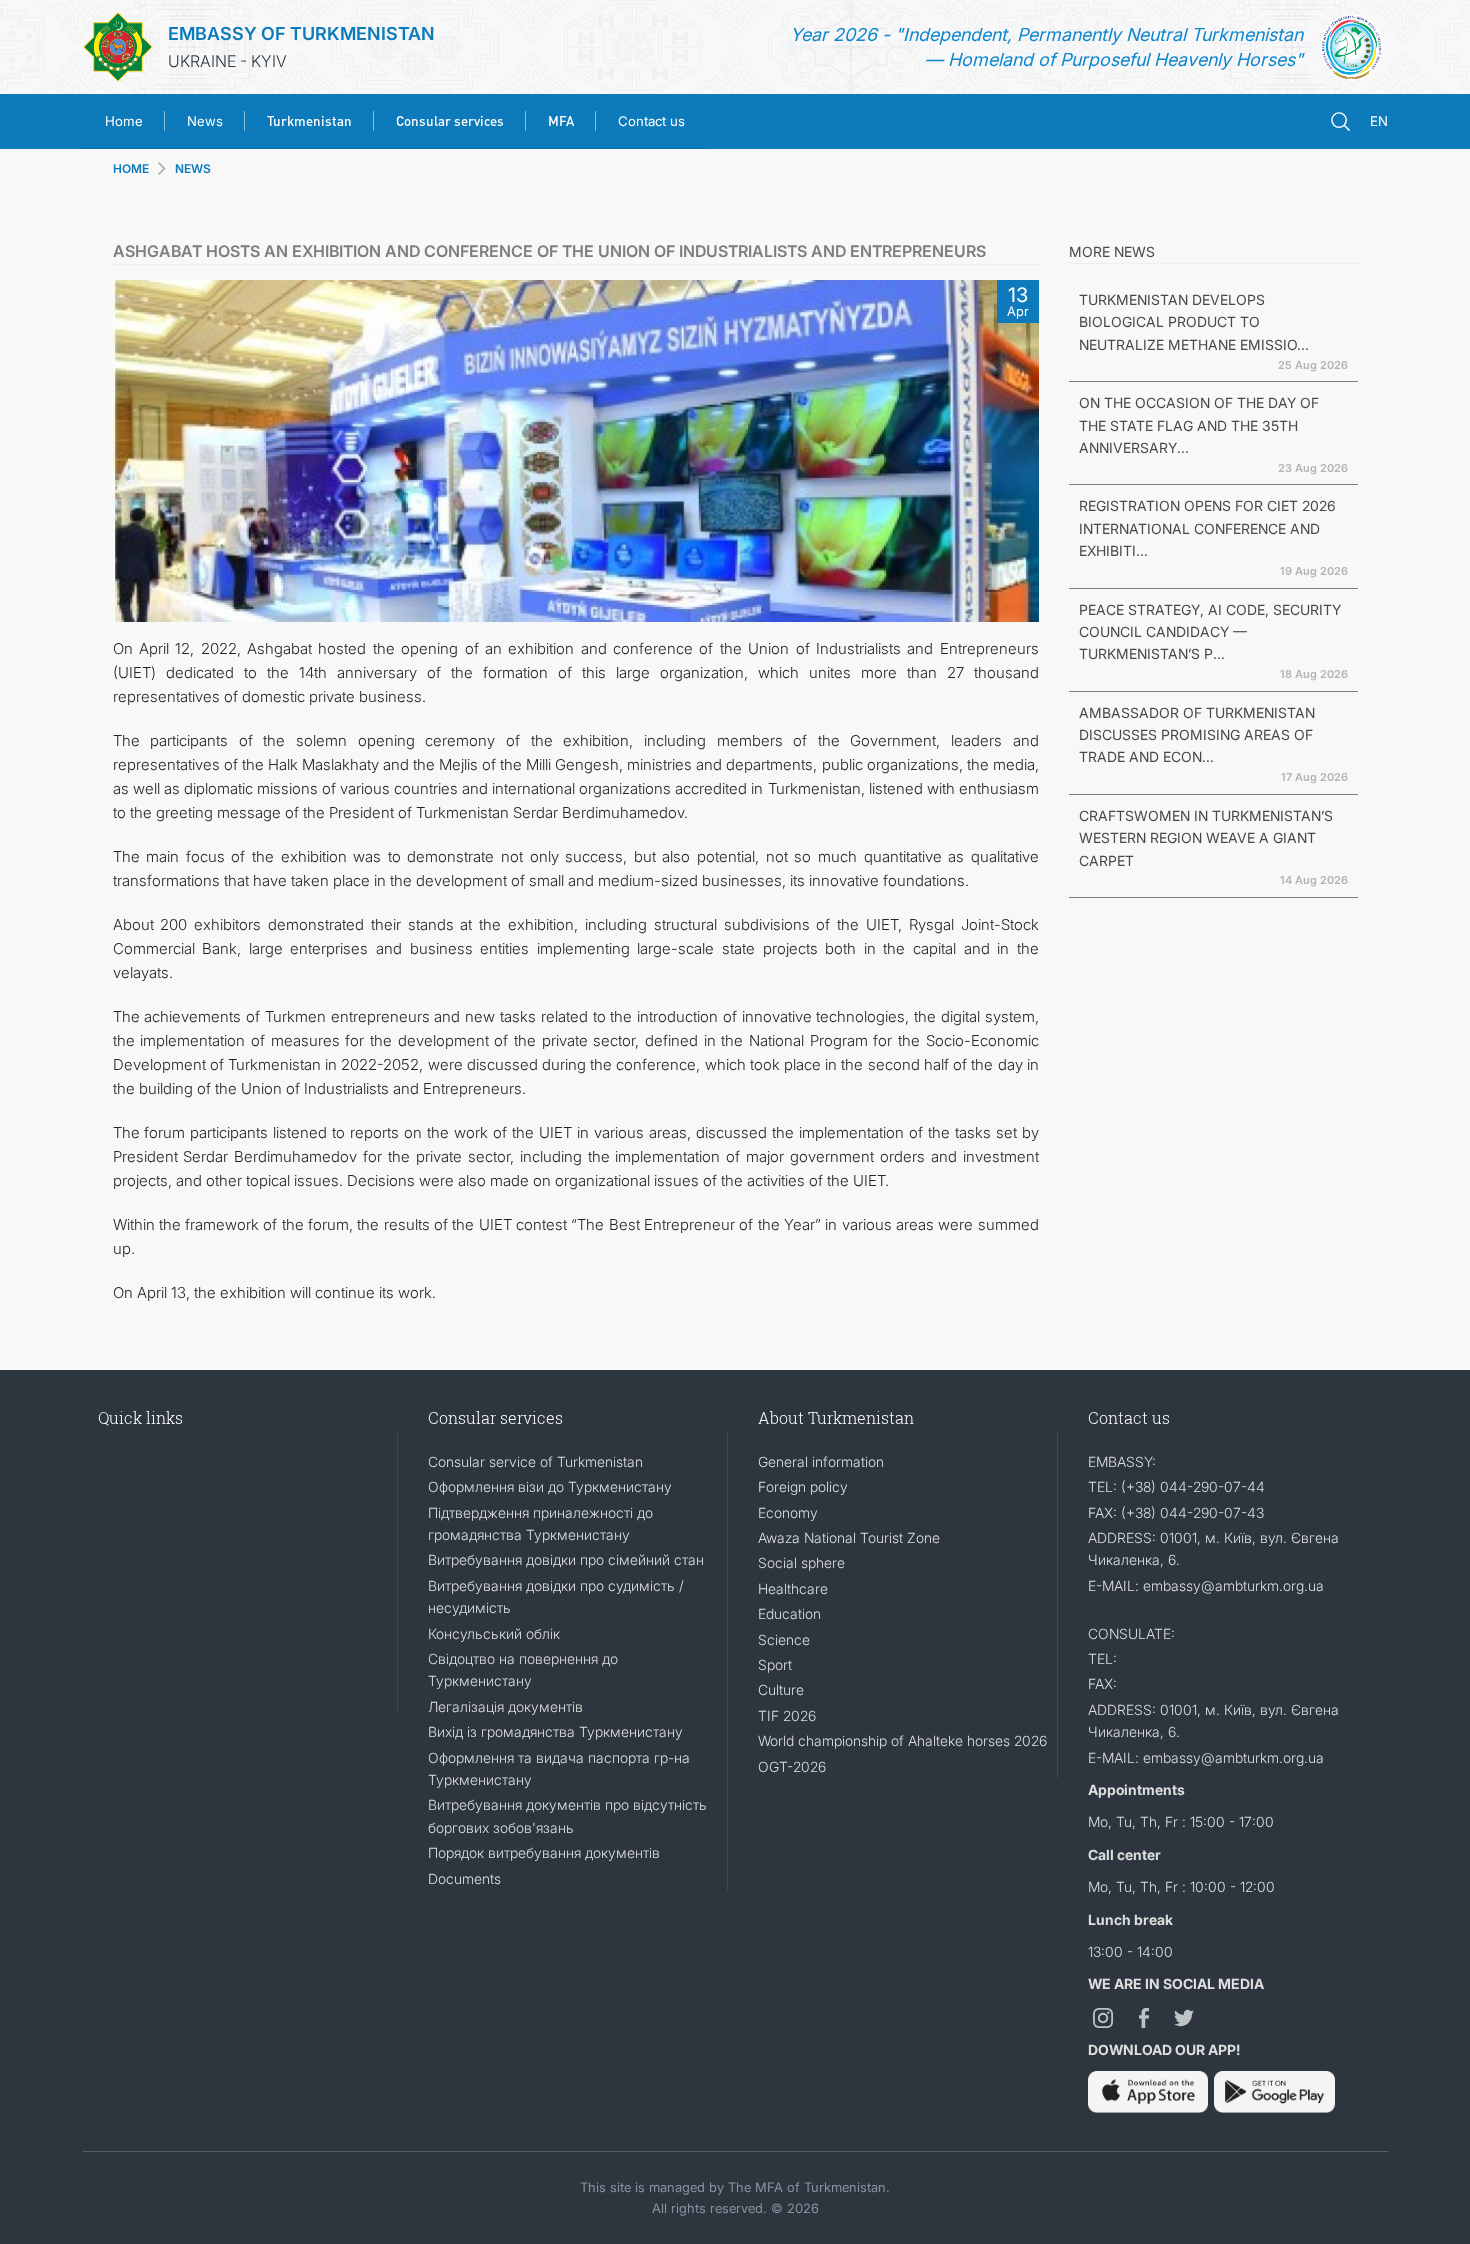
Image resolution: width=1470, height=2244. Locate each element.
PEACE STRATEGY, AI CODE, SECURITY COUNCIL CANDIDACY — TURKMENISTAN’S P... (1210, 632)
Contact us (651, 121)
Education (789, 1613)
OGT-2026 (792, 1766)
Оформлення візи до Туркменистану (550, 1486)
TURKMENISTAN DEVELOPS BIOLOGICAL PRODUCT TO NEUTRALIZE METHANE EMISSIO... (1194, 322)
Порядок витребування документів (544, 1852)
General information (821, 1461)
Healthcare (793, 1588)
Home (124, 121)
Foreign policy (803, 1486)
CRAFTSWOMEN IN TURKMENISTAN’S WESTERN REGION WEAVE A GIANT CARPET (1206, 838)
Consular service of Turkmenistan (535, 1461)
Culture (781, 1689)
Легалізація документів (505, 1706)
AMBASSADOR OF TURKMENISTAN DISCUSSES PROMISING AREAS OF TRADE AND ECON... (1197, 735)
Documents (464, 1878)
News (205, 121)
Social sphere (801, 1562)
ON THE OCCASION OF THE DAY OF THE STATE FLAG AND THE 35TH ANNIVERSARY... (1199, 425)
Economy (788, 1512)
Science (784, 1639)
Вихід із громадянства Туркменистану (555, 1731)
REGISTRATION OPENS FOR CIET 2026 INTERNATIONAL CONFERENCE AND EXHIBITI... (1207, 528)
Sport (775, 1664)
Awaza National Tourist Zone (849, 1537)
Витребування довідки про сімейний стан (566, 1559)
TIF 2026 (787, 1715)
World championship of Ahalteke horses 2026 (902, 1740)
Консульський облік (494, 1633)
